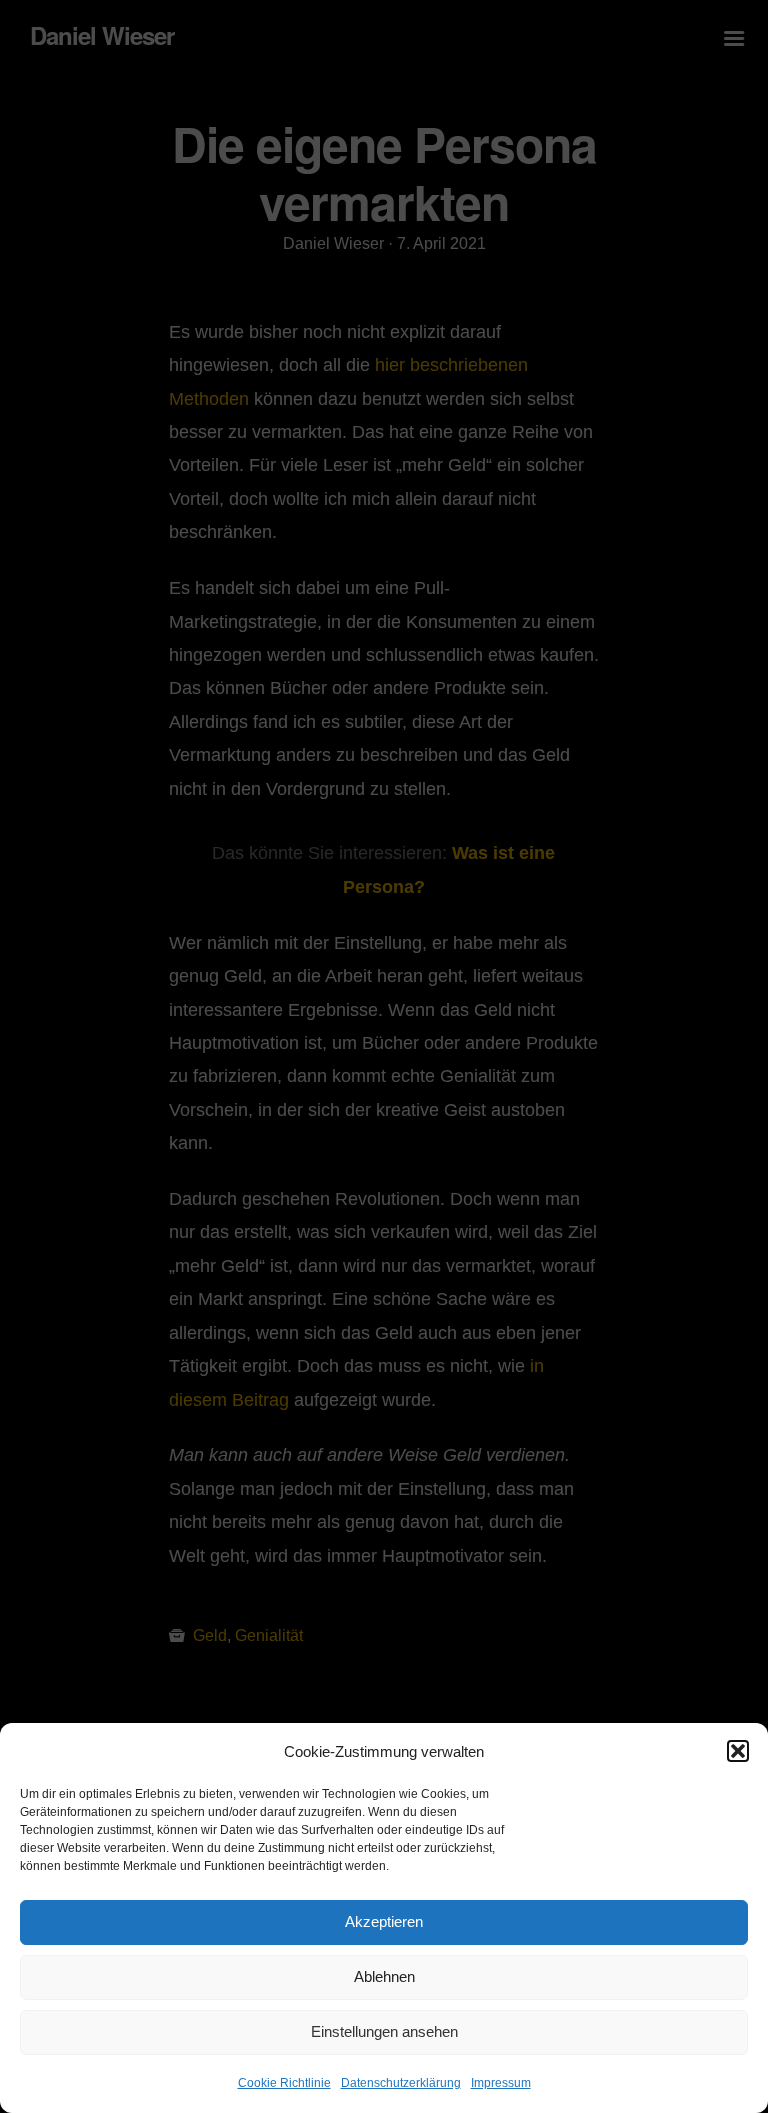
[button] (738, 1751)
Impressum (501, 2083)
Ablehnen (384, 1976)
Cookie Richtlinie (284, 2083)
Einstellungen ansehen (384, 2031)
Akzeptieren (384, 1921)
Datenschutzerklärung (401, 2083)
